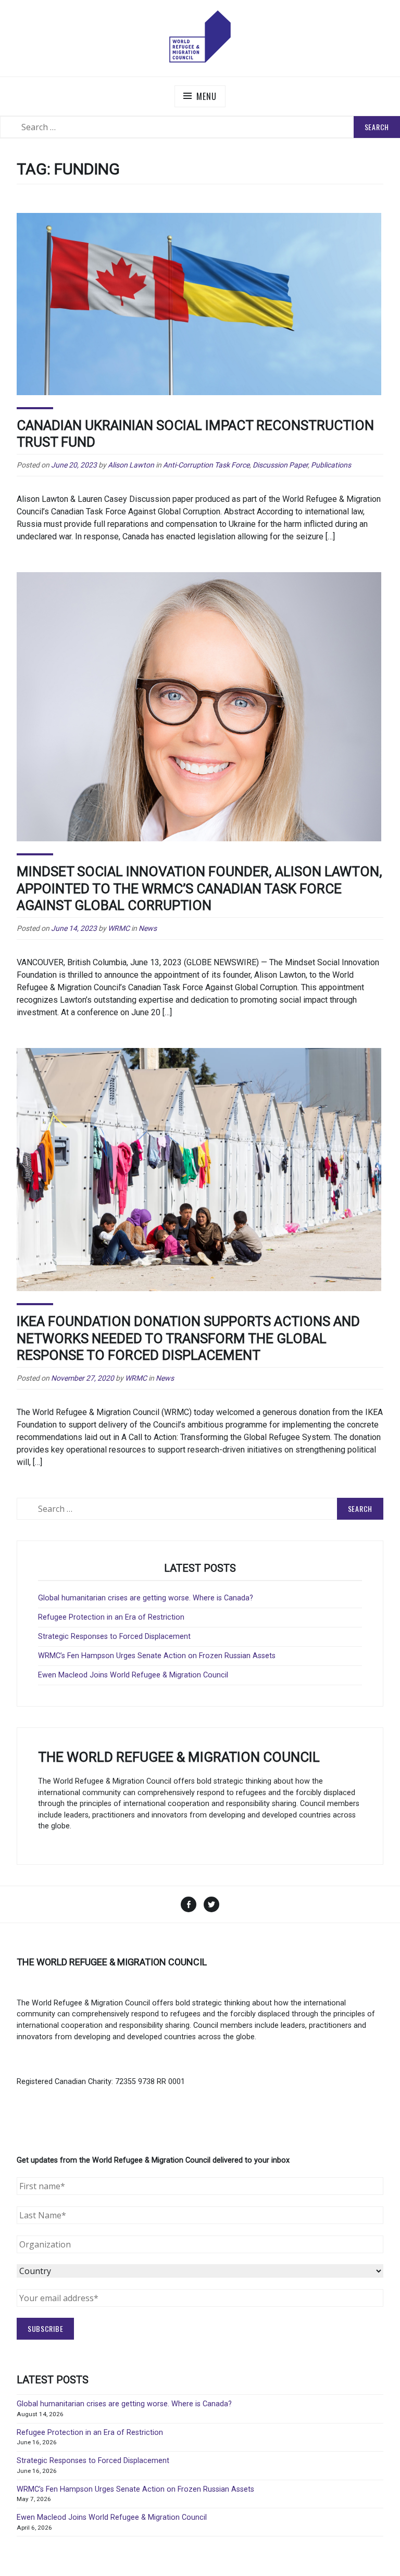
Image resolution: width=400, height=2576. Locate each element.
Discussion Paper (280, 465)
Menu (206, 96)
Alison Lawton (131, 465)
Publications (331, 465)
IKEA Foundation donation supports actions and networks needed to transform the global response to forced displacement (188, 1338)
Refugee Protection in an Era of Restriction (111, 1617)
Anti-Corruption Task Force (206, 465)
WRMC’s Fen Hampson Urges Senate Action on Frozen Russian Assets (157, 1656)
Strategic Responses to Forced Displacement (114, 1637)
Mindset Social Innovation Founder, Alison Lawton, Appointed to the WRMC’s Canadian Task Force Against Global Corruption (199, 888)
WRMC (119, 928)
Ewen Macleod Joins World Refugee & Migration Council (133, 1675)
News (148, 928)
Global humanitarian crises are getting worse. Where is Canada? (146, 1598)
